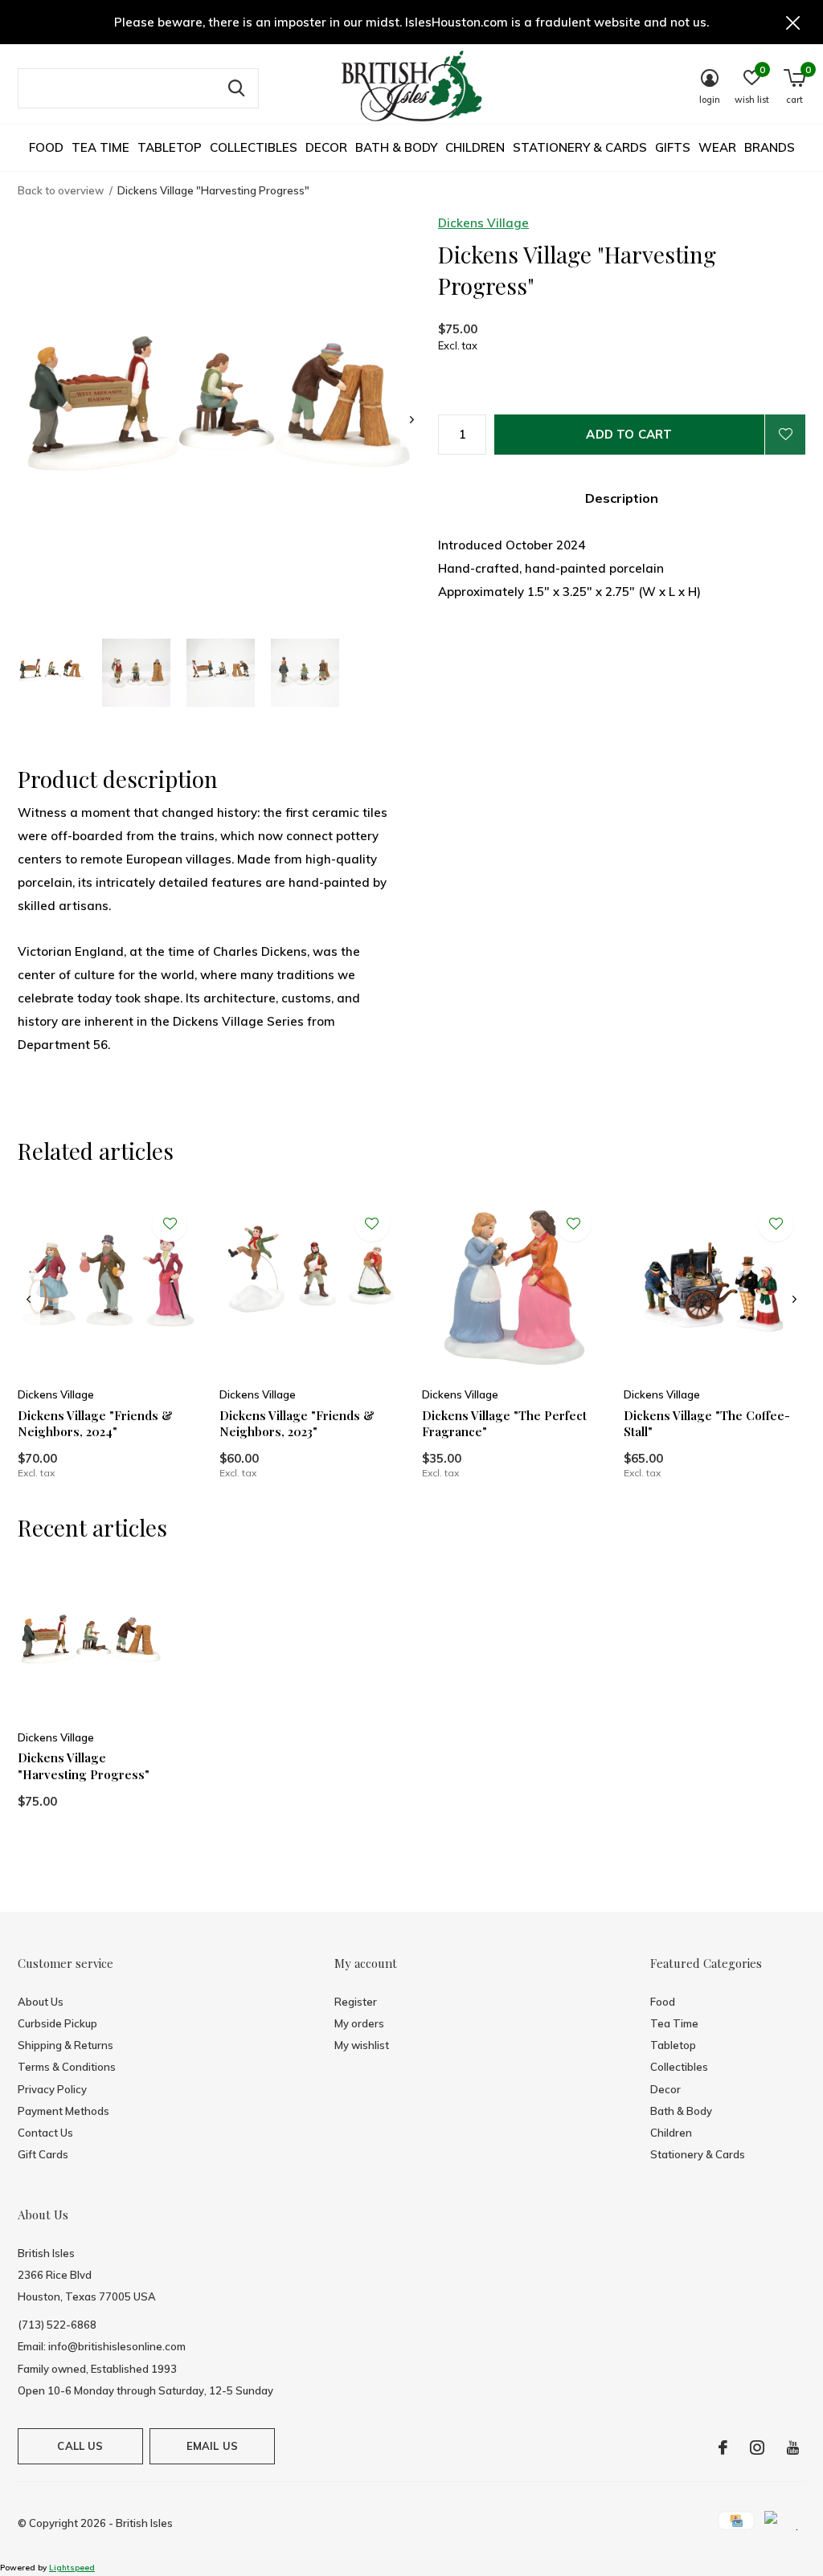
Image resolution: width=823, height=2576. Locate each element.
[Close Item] (793, 22)
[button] (52, 673)
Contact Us (45, 2133)
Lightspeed (72, 2568)
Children (475, 147)
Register (356, 2002)
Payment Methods (63, 2111)
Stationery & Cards (580, 147)
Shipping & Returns (66, 2045)
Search (236, 88)
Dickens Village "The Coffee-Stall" (707, 1424)
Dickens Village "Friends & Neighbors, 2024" (95, 1424)
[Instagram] (757, 2447)
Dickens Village (483, 223)
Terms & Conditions (67, 2067)
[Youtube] (793, 2447)
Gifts (673, 147)
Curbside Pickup (57, 2023)
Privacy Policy (52, 2089)
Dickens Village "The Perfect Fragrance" (504, 1424)
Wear (717, 147)
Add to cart (629, 434)
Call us (80, 2446)
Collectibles (254, 147)
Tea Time (100, 147)
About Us (41, 2002)
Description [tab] (622, 498)
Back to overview (61, 190)
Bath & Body (396, 147)
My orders (359, 2023)
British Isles (144, 2523)
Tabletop (170, 147)
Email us (212, 2446)
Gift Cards (43, 2154)
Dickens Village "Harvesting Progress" (84, 1766)
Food (46, 147)
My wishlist (362, 2045)
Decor (326, 147)
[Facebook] (723, 2447)
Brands (770, 147)
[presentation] (412, 420)
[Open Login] (785, 435)
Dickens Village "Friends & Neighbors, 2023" (297, 1424)
